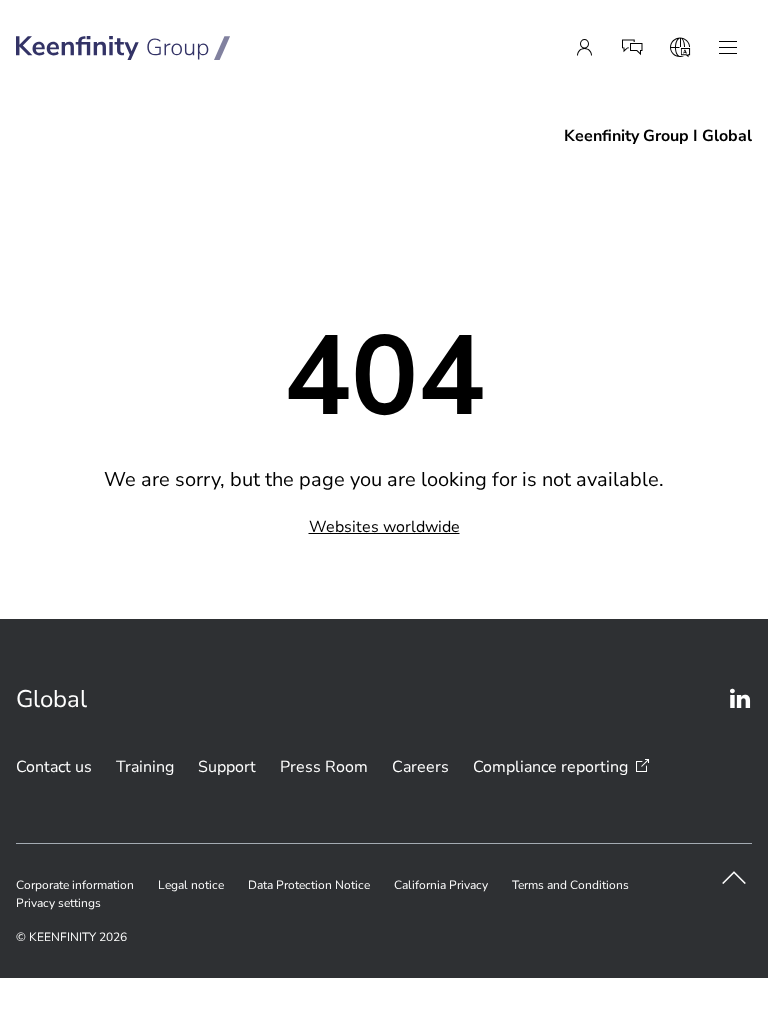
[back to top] (734, 878)
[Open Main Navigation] (728, 48)
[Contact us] (632, 48)
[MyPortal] (584, 48)
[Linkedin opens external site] (740, 699)
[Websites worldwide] (680, 48)
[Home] (123, 48)
